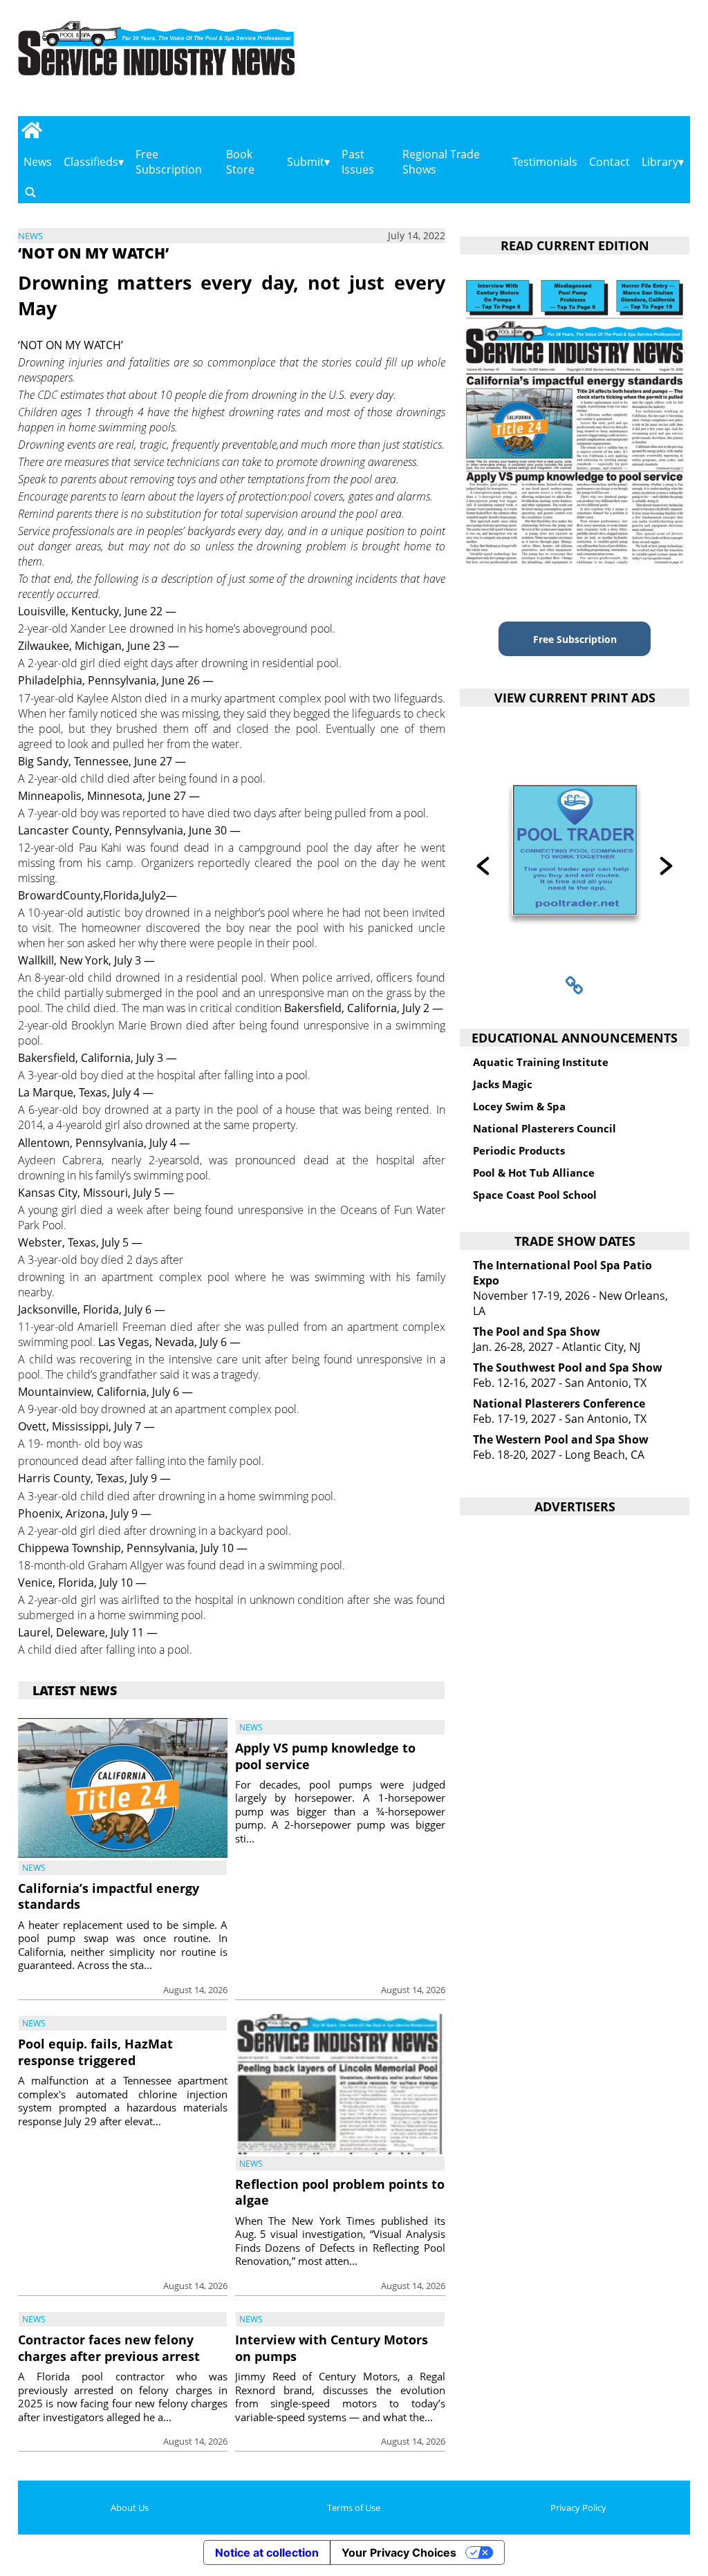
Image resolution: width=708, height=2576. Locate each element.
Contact (609, 162)
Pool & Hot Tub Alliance (534, 1173)
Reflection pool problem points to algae (340, 2192)
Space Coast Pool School (535, 1195)
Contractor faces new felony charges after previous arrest (109, 2348)
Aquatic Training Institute (541, 1062)
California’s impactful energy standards (109, 1896)
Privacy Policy (578, 2508)
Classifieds (91, 162)
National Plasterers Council (544, 1128)
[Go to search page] (30, 192)
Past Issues (358, 162)
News (38, 162)
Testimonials (545, 162)
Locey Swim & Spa (519, 1106)
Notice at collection (267, 2552)
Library (660, 162)
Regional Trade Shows (441, 162)
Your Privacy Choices (399, 2552)
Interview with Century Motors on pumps (332, 2348)
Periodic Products (519, 1150)
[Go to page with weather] (593, 63)
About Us (130, 2508)
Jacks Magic (503, 1084)
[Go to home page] (32, 130)
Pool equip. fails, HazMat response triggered (95, 2052)
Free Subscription (169, 162)
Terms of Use (354, 2508)
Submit (306, 162)
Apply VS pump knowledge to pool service (325, 1756)
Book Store (240, 162)
